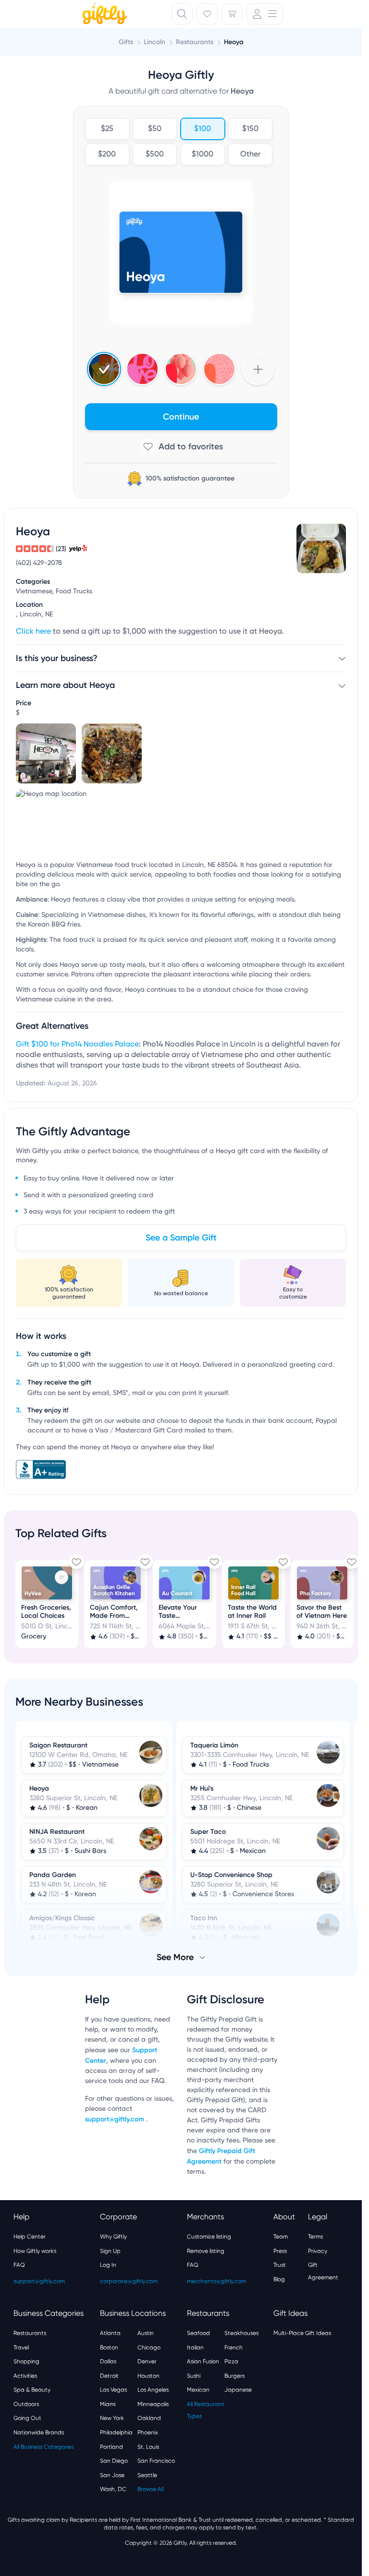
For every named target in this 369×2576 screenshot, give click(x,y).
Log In (108, 2264)
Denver (147, 2360)
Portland (111, 2446)
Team (281, 2236)
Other (250, 155)
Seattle (147, 2474)
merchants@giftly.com (216, 2280)
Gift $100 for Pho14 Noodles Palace (77, 1045)
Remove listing (206, 2250)
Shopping (26, 2360)
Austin (146, 2332)
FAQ (19, 2264)
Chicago (149, 2347)
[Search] (182, 14)
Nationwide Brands (39, 2432)
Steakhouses (241, 2332)
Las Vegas (113, 2389)
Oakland (149, 2417)
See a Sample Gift (181, 1238)
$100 (203, 129)
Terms (315, 2236)
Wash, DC (113, 2488)
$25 (107, 129)
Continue (181, 417)
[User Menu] (265, 14)
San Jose (112, 2474)
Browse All (150, 2488)
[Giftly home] (103, 15)
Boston (109, 2347)
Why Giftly (113, 2236)
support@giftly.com (116, 2118)
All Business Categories (43, 2446)
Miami (108, 2403)
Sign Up (110, 2250)
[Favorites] (207, 14)
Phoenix (148, 2432)
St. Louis (148, 2446)
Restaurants (30, 2332)
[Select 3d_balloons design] (181, 369)
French (234, 2347)
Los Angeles (153, 2389)
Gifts (126, 42)
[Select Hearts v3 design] (219, 369)
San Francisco (156, 2460)
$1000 (203, 155)
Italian (195, 2347)
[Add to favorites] (181, 446)
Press (280, 2250)
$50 (155, 129)
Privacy (318, 2250)
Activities (25, 2375)
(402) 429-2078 (39, 563)
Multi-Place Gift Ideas (302, 2332)
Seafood (198, 2332)
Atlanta (110, 2332)
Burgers (234, 2375)
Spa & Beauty (32, 2389)
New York (112, 2417)
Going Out (27, 2417)
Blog (279, 2278)
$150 (250, 129)
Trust (280, 2264)
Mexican (198, 2389)
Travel (21, 2347)
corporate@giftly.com (129, 2280)
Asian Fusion (203, 2360)
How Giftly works (35, 2250)
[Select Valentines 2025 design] (142, 369)
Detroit (109, 2375)
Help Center (30, 2236)
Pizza (231, 2360)
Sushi (194, 2375)
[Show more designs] (258, 369)
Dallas (108, 2360)
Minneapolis (153, 2403)
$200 (107, 155)
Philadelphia (116, 2432)
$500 (155, 155)
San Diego (114, 2460)
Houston (148, 2375)
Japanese (238, 2389)
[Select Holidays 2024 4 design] (104, 369)
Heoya (234, 42)
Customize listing (209, 2236)
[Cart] (232, 14)
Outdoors (26, 2403)
